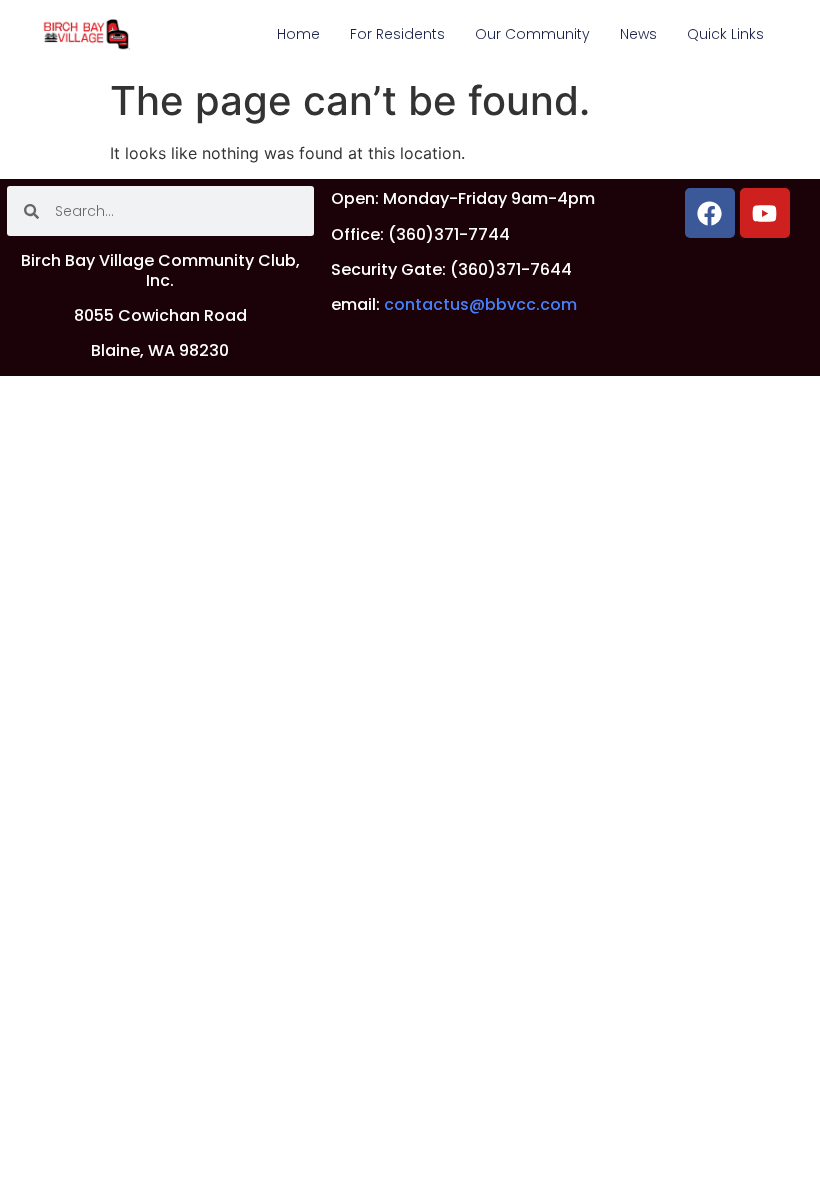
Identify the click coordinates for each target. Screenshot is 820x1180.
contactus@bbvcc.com (480, 304)
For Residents (397, 34)
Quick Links (725, 34)
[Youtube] (765, 213)
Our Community (532, 34)
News (638, 34)
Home (298, 34)
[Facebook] (710, 213)
